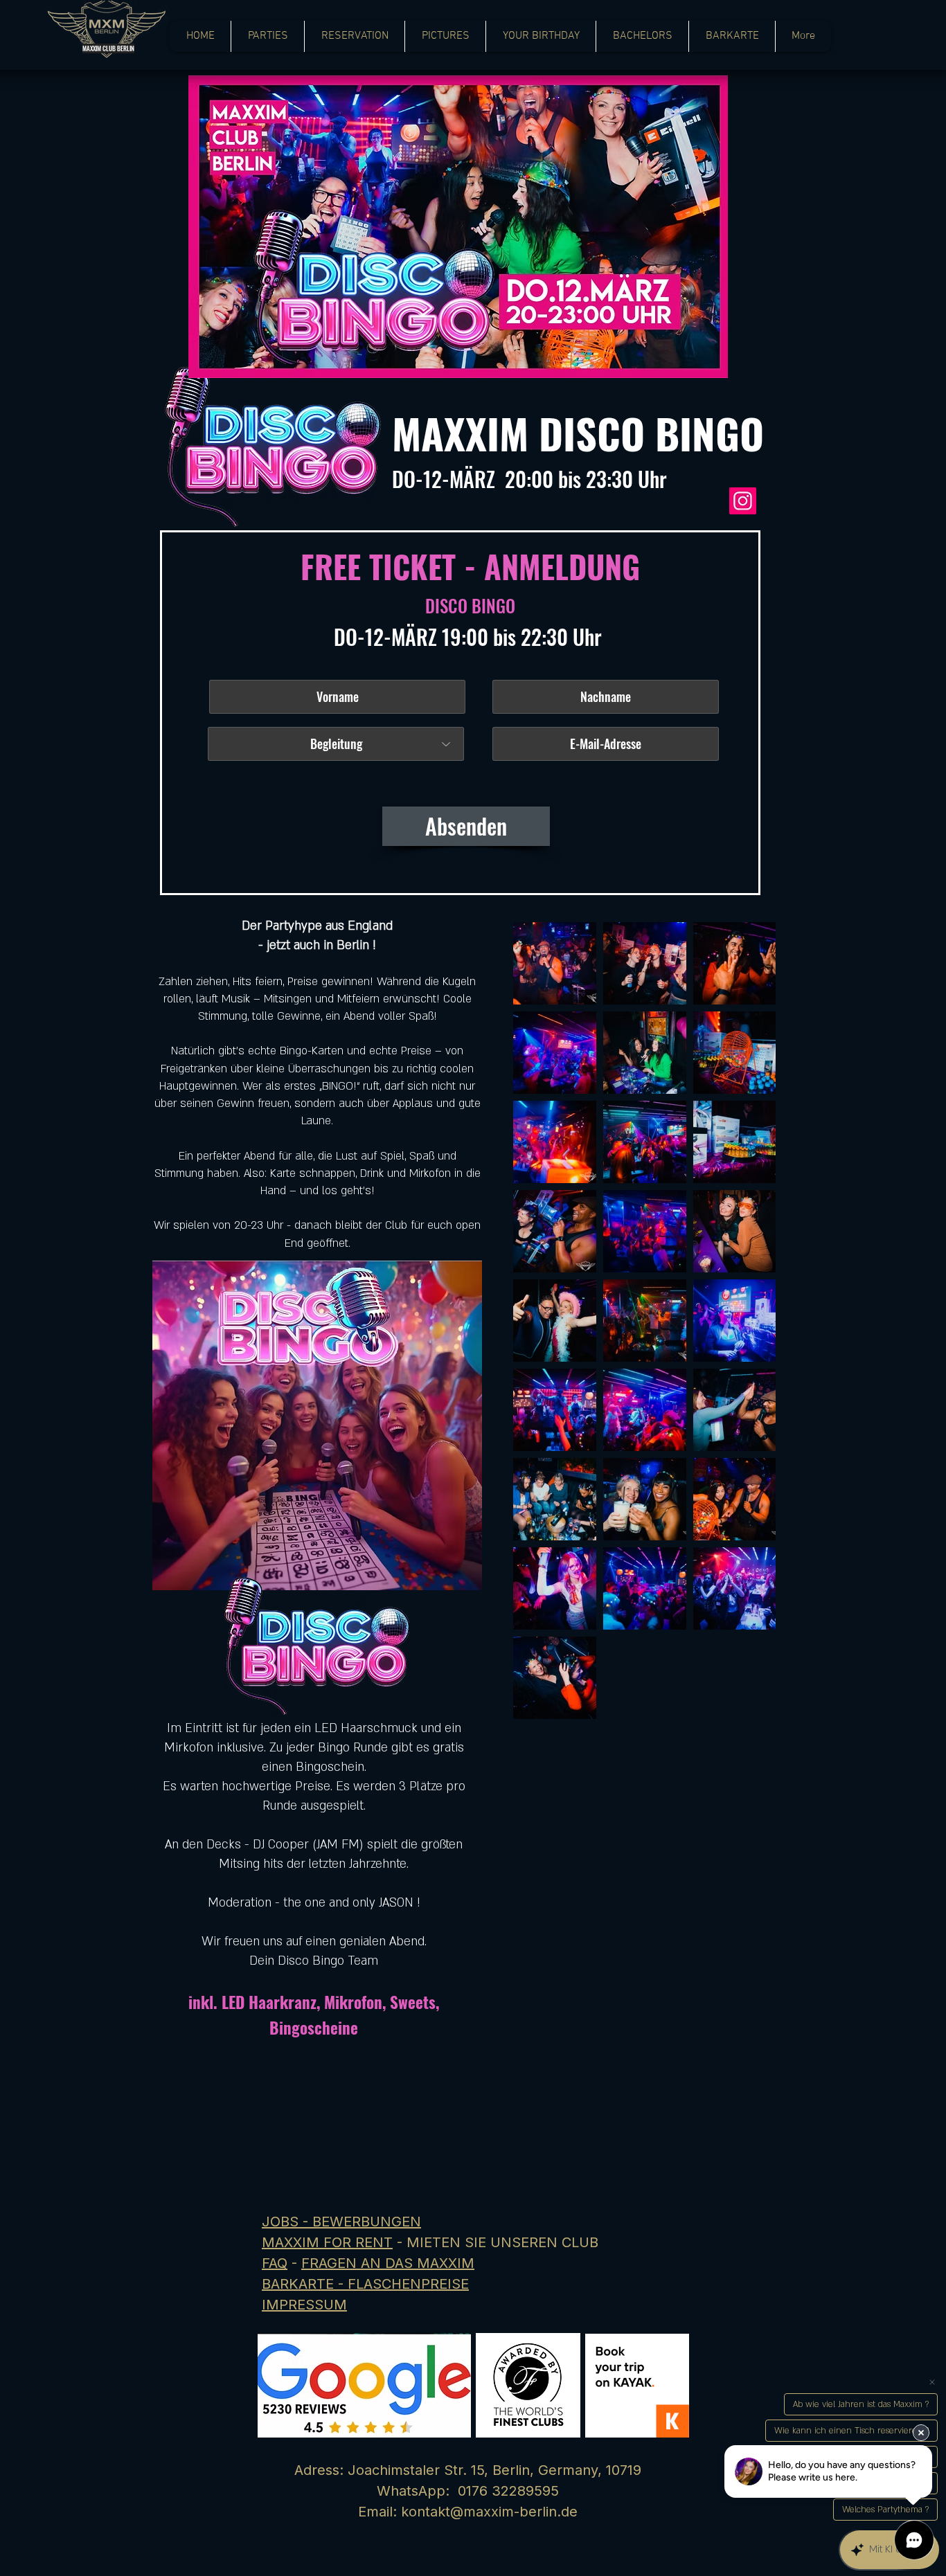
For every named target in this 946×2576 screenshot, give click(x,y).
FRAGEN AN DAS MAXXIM (388, 2263)
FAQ (275, 2263)
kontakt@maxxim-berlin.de (489, 2512)
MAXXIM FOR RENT (327, 2242)
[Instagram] (743, 501)
